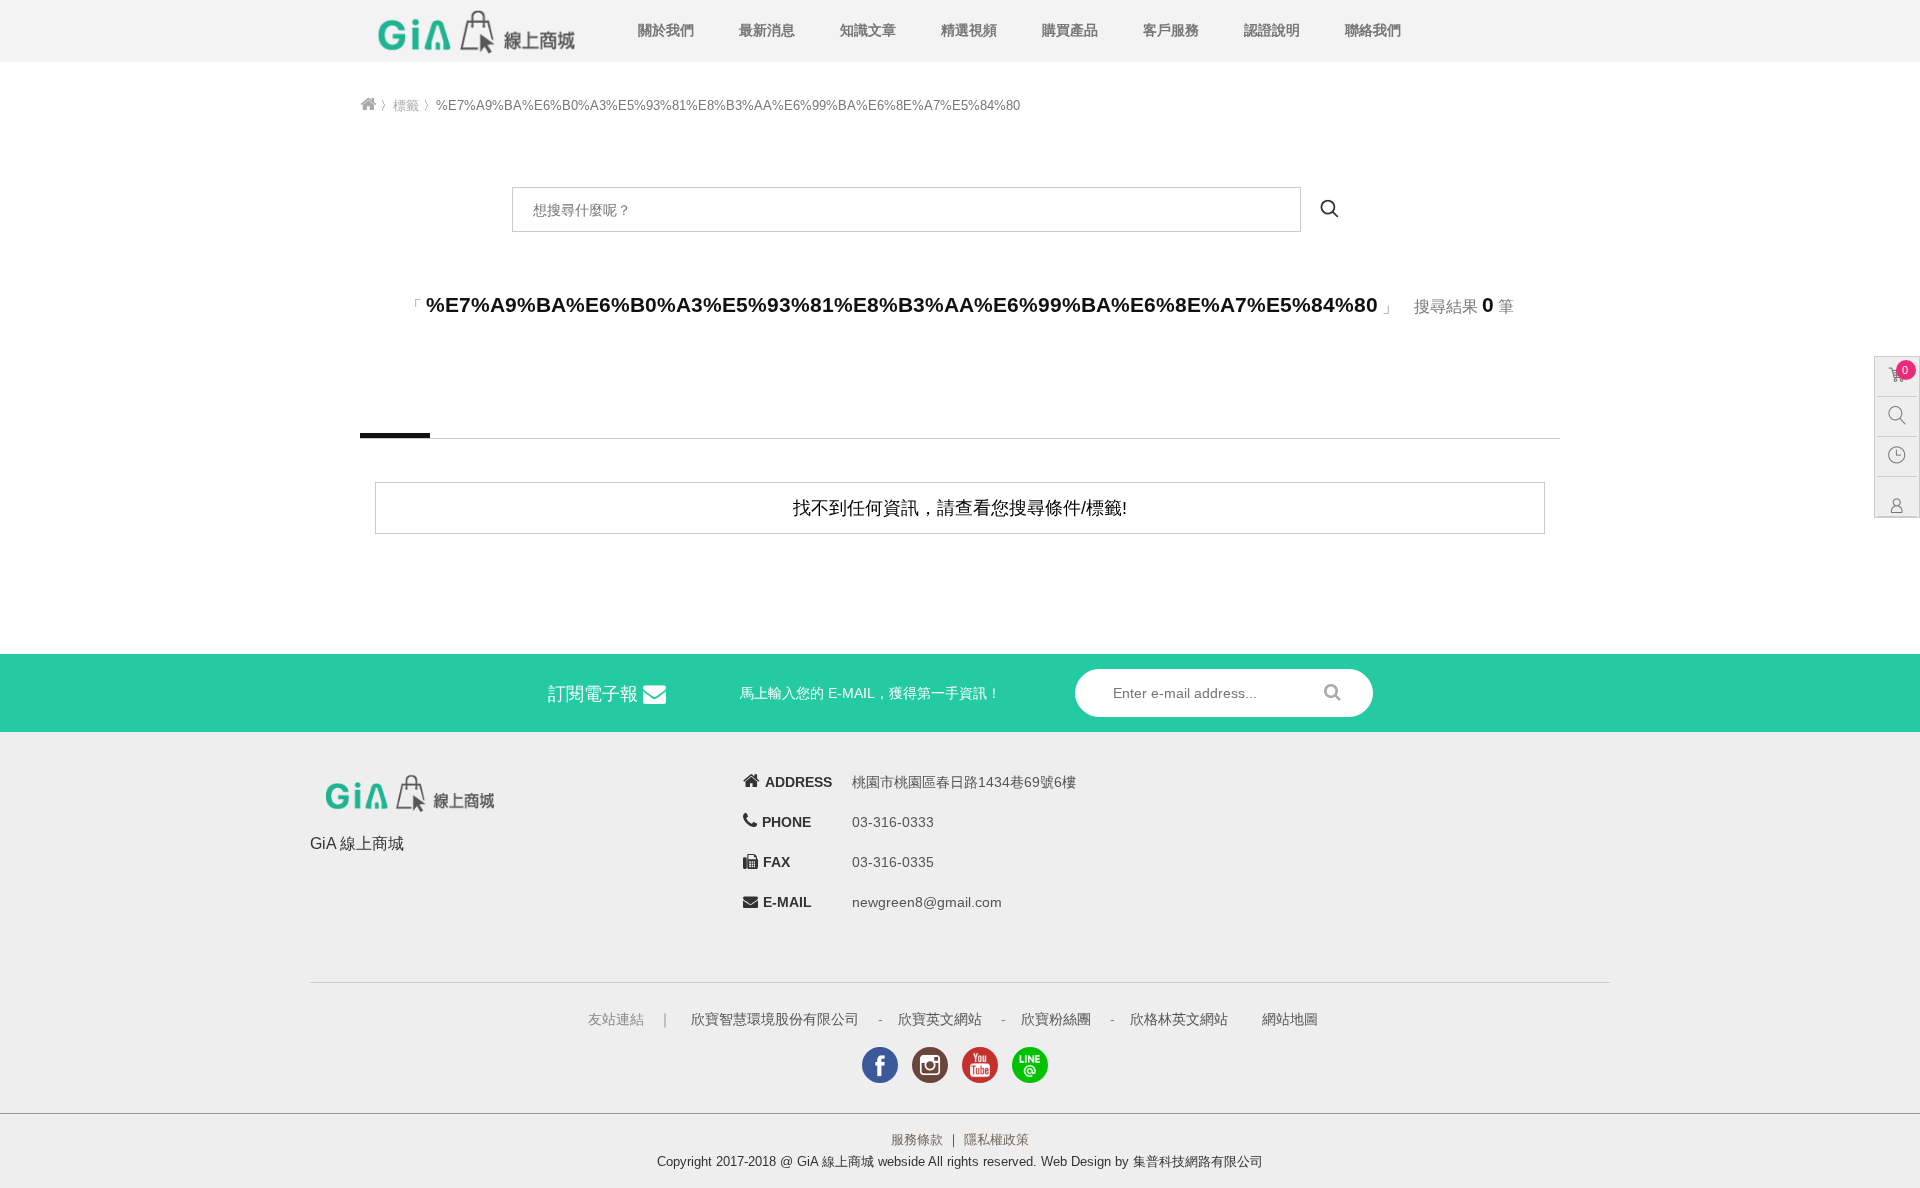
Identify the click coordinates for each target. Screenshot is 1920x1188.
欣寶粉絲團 (1056, 1019)
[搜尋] (1902, 414)
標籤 (406, 105)
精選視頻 (969, 30)
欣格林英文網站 (1179, 1019)
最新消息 (767, 30)
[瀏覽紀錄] (1902, 454)
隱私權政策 (996, 1139)
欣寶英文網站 (940, 1019)
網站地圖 (1290, 1019)
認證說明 (1272, 30)
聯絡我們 (1373, 30)
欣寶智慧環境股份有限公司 (775, 1019)
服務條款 (917, 1139)
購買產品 (1070, 30)
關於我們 (666, 30)
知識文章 (868, 30)
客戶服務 (1171, 30)
